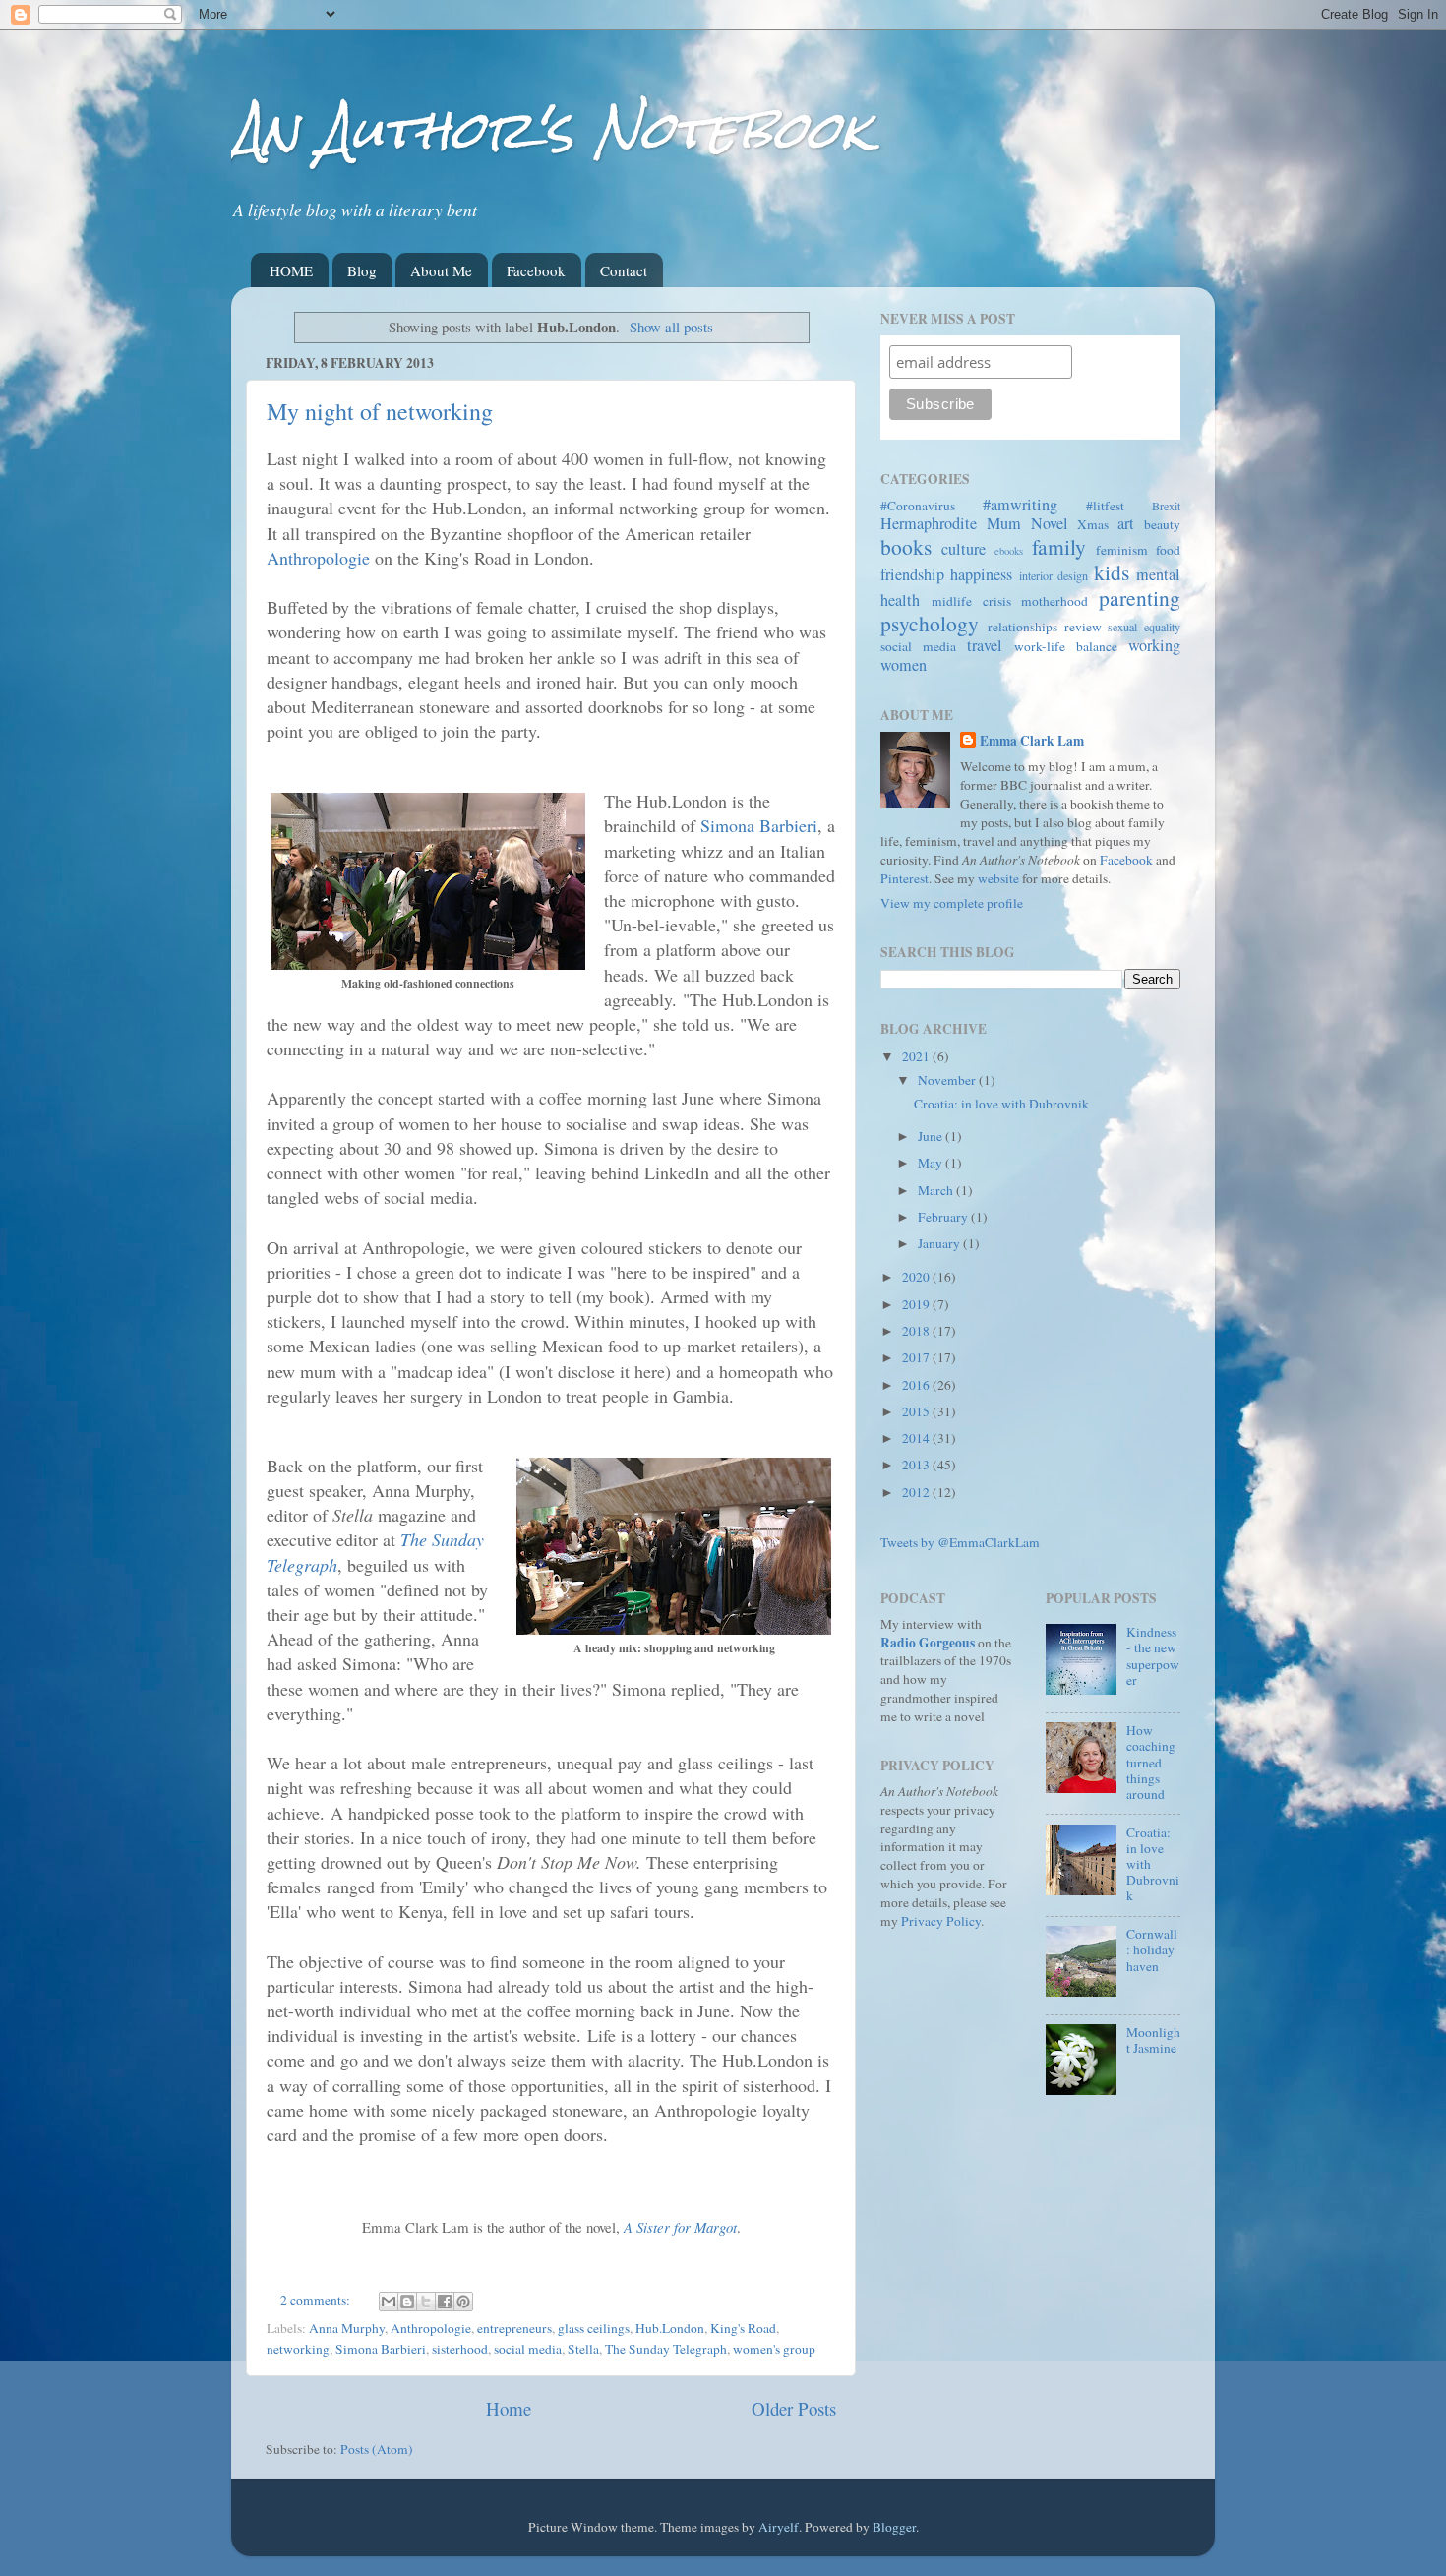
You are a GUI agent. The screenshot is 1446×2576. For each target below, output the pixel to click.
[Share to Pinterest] (463, 2302)
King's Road (743, 2328)
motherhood (1054, 601)
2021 (917, 1056)
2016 (917, 1385)
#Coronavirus (918, 506)
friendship (912, 574)
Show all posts (671, 327)
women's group (774, 2349)
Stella (583, 2349)
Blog (362, 270)
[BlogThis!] (407, 2302)
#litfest (1105, 506)
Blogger (894, 2527)
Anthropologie (318, 558)
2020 (917, 1277)
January (940, 1243)
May (932, 1163)
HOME (291, 270)
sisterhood (460, 2349)
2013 (917, 1465)
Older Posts (794, 2408)
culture (964, 549)
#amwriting (1020, 505)
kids (1112, 572)
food (1168, 550)
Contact (624, 270)
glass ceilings (594, 2328)
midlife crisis (971, 601)
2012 (917, 1492)
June (932, 1136)
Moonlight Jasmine (1153, 2040)
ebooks (1009, 551)
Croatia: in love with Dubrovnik (1001, 1104)
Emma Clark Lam (1032, 741)
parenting (1140, 598)
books (906, 546)
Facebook (536, 270)
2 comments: (317, 2300)
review (1083, 627)
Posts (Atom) (377, 2449)
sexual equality (1144, 627)
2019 (917, 1304)
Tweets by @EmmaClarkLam (960, 1542)
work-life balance (1066, 646)
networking (298, 2349)
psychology (930, 623)
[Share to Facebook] (445, 2302)
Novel (1050, 523)
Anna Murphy (347, 2328)
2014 (917, 1438)
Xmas (1093, 524)
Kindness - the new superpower (1153, 1656)
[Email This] (389, 2302)
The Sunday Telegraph (666, 2349)
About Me (441, 270)
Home (509, 2408)
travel (985, 645)
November (948, 1080)
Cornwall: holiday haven (1152, 1949)
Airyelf (779, 2527)
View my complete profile (952, 903)
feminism (1122, 550)
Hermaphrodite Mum (951, 523)
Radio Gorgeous (928, 1643)
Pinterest (904, 878)
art (1126, 523)
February (944, 1217)
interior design (1054, 575)
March (937, 1190)
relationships (1023, 627)
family (1059, 546)
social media (528, 2349)
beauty (1162, 524)
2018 (917, 1331)
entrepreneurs (514, 2328)
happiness (981, 574)
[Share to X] (426, 2302)
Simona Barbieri (759, 825)
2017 (917, 1357)
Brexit (1166, 506)
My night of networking (380, 411)
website (998, 878)
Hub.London (670, 2328)
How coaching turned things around (1151, 1762)
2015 (917, 1411)
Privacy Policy (941, 1921)
